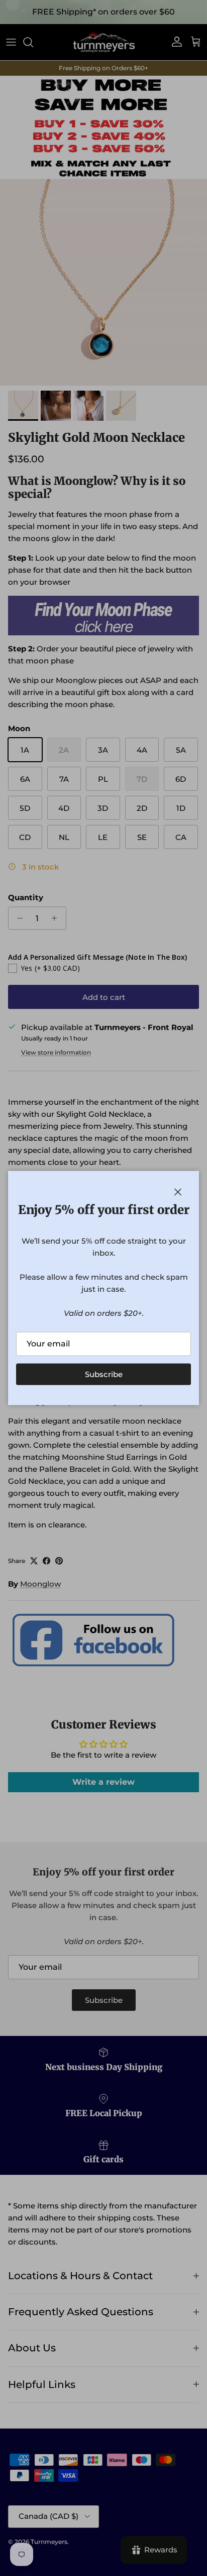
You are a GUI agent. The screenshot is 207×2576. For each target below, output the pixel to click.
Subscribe (104, 1374)
